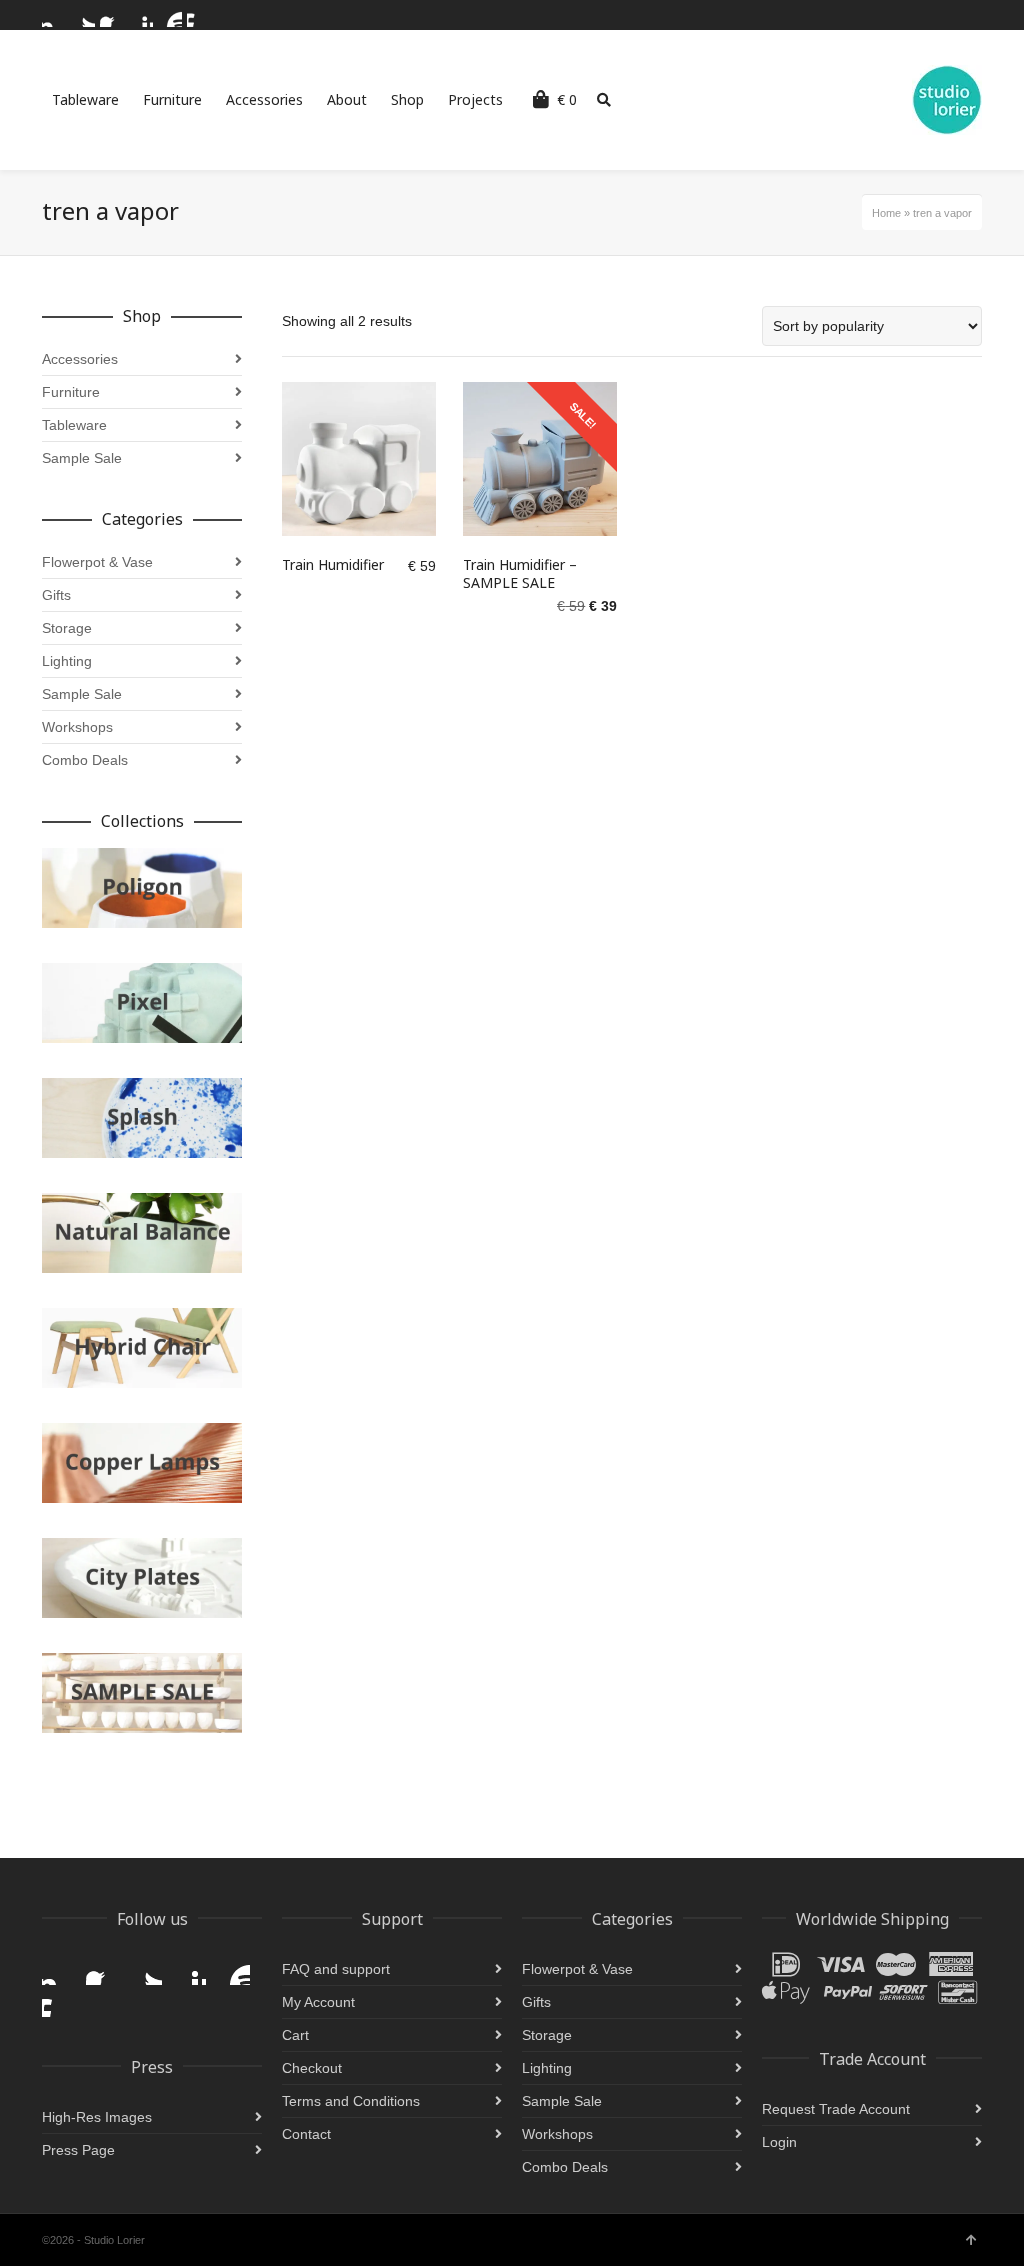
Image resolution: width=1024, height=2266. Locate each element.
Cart (295, 2035)
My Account (318, 2002)
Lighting (67, 661)
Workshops (77, 727)
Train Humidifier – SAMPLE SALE (520, 573)
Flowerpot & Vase (97, 562)
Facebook (112, 15)
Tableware (74, 425)
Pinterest (141, 15)
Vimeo (199, 15)
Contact (306, 2134)
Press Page (78, 2150)
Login (779, 2142)
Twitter (83, 15)
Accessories (80, 359)
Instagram (54, 15)
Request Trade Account (836, 2109)
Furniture (71, 392)
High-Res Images (97, 2117)
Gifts (56, 595)
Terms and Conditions (351, 2101)
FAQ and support (336, 1969)
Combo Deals (85, 760)
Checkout (312, 2068)
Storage (67, 628)
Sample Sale (82, 458)
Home (886, 213)
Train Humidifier (333, 564)
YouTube (170, 15)
